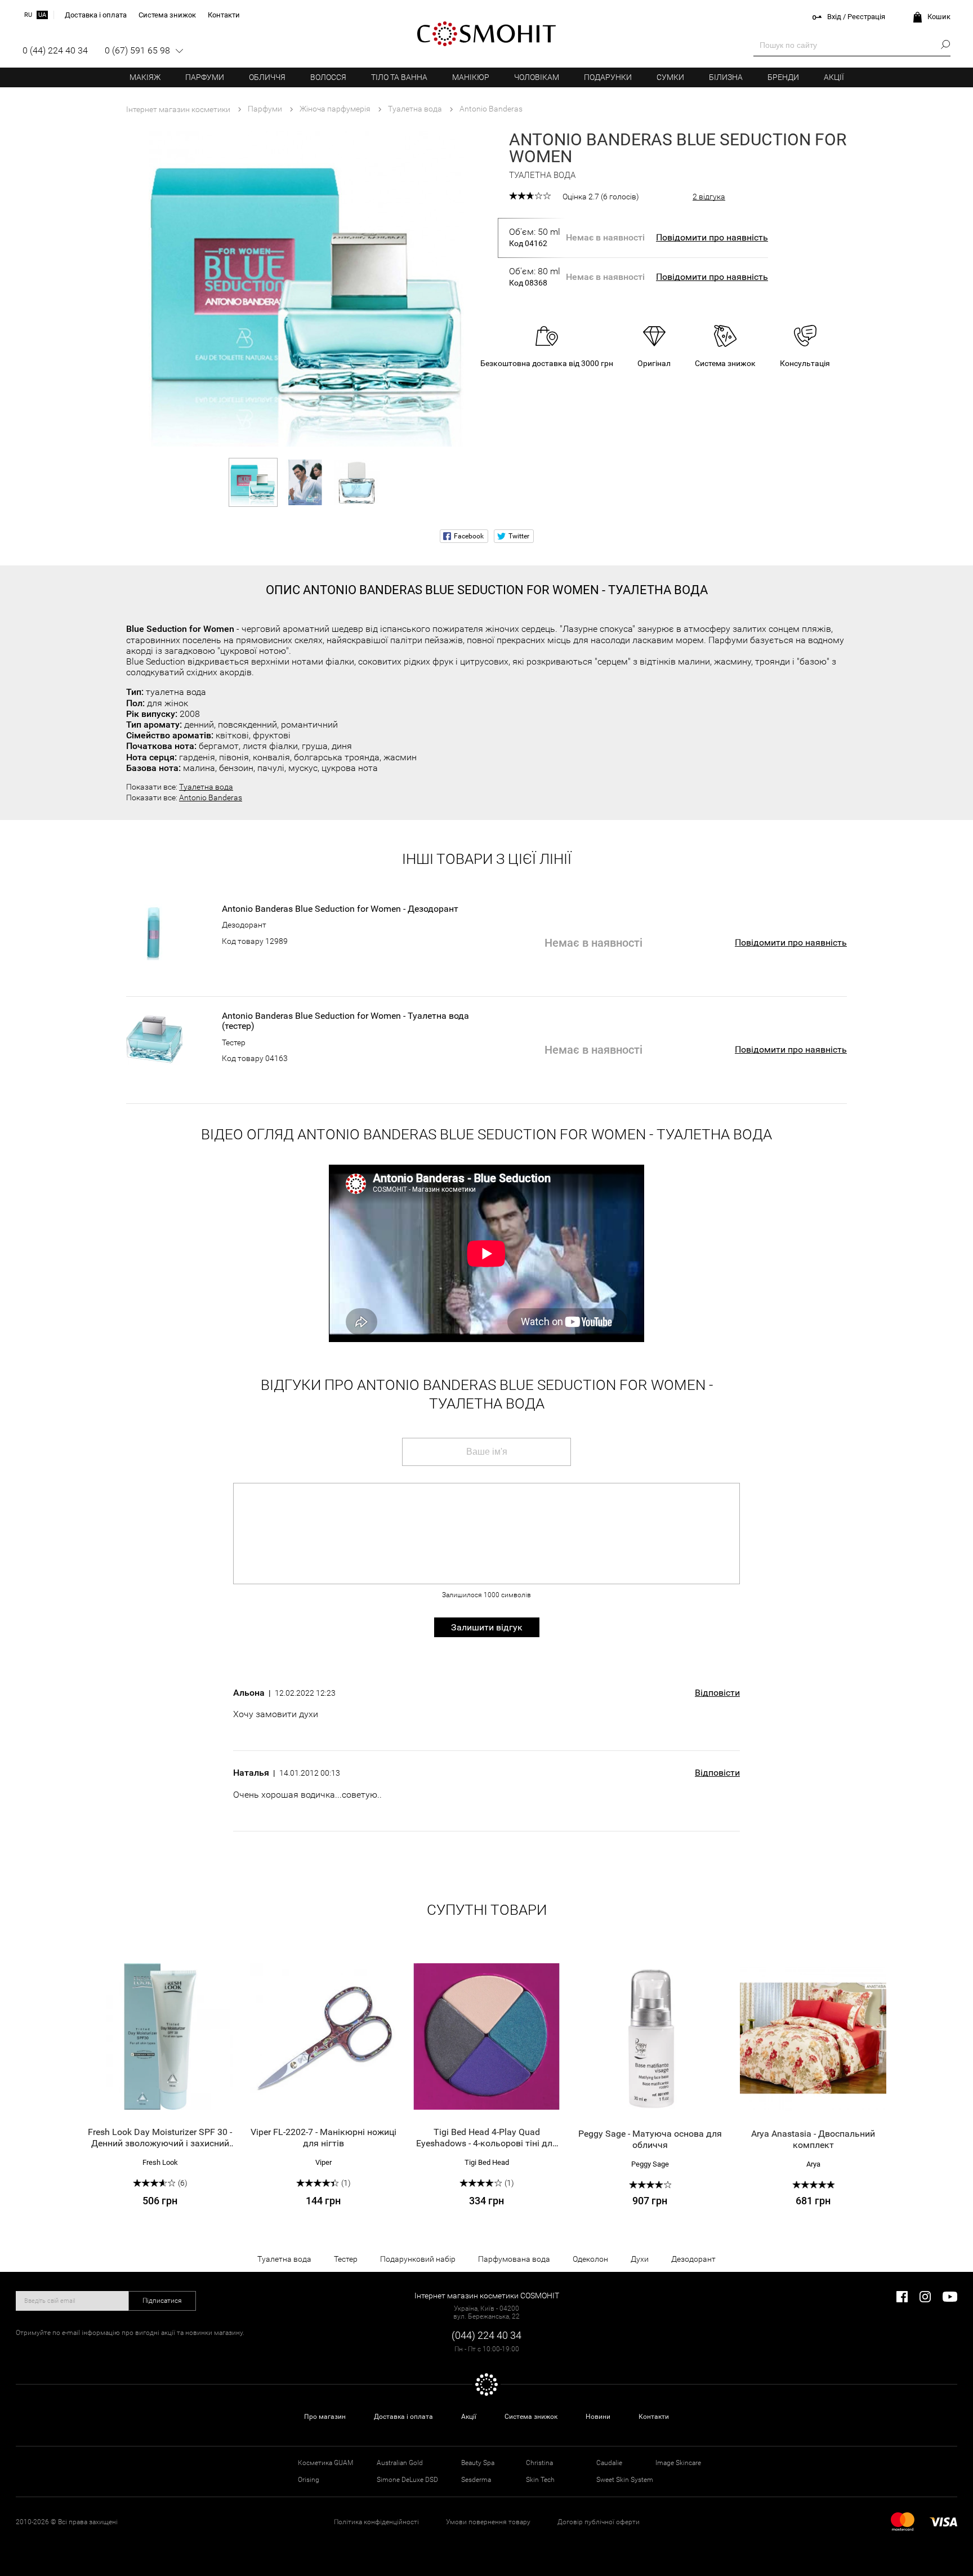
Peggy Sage (650, 2164)
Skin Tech (540, 2480)
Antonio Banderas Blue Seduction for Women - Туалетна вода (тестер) (345, 1021)
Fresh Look (160, 2162)
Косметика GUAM (325, 2463)
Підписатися (162, 2301)
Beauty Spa (478, 2463)
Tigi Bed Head (487, 2162)
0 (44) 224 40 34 (55, 50)
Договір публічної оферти (599, 2522)
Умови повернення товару (488, 2522)
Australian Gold (400, 2463)
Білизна (726, 77)
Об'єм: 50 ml (535, 237)
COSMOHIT (486, 34)
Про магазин (325, 2417)
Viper (323, 2162)
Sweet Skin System (625, 2480)
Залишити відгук (487, 1627)
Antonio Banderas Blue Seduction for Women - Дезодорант (340, 909)
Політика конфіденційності (376, 2522)
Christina (539, 2463)
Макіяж (145, 77)
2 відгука (709, 197)
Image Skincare (678, 2463)
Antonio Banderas (211, 797)
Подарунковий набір (418, 2259)
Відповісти (717, 1693)
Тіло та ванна (399, 77)
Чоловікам (537, 77)
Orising (309, 2480)
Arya (813, 2164)
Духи (640, 2259)
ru (28, 15)
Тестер (234, 1042)
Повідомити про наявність (712, 237)
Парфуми (205, 77)
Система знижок (531, 2417)
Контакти (654, 2417)
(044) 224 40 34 (486, 2335)
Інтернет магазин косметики (178, 109)
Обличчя (267, 77)
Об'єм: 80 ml (535, 277)
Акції (834, 77)
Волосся (328, 77)
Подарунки (608, 77)
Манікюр (471, 77)
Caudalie (609, 2463)
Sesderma (476, 2480)
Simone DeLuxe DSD (407, 2480)
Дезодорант (244, 925)
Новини (598, 2417)
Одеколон (590, 2259)
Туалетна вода (206, 787)
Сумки (670, 77)
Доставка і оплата (403, 2417)
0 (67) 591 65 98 (137, 50)
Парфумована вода (514, 2259)
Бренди (783, 77)
